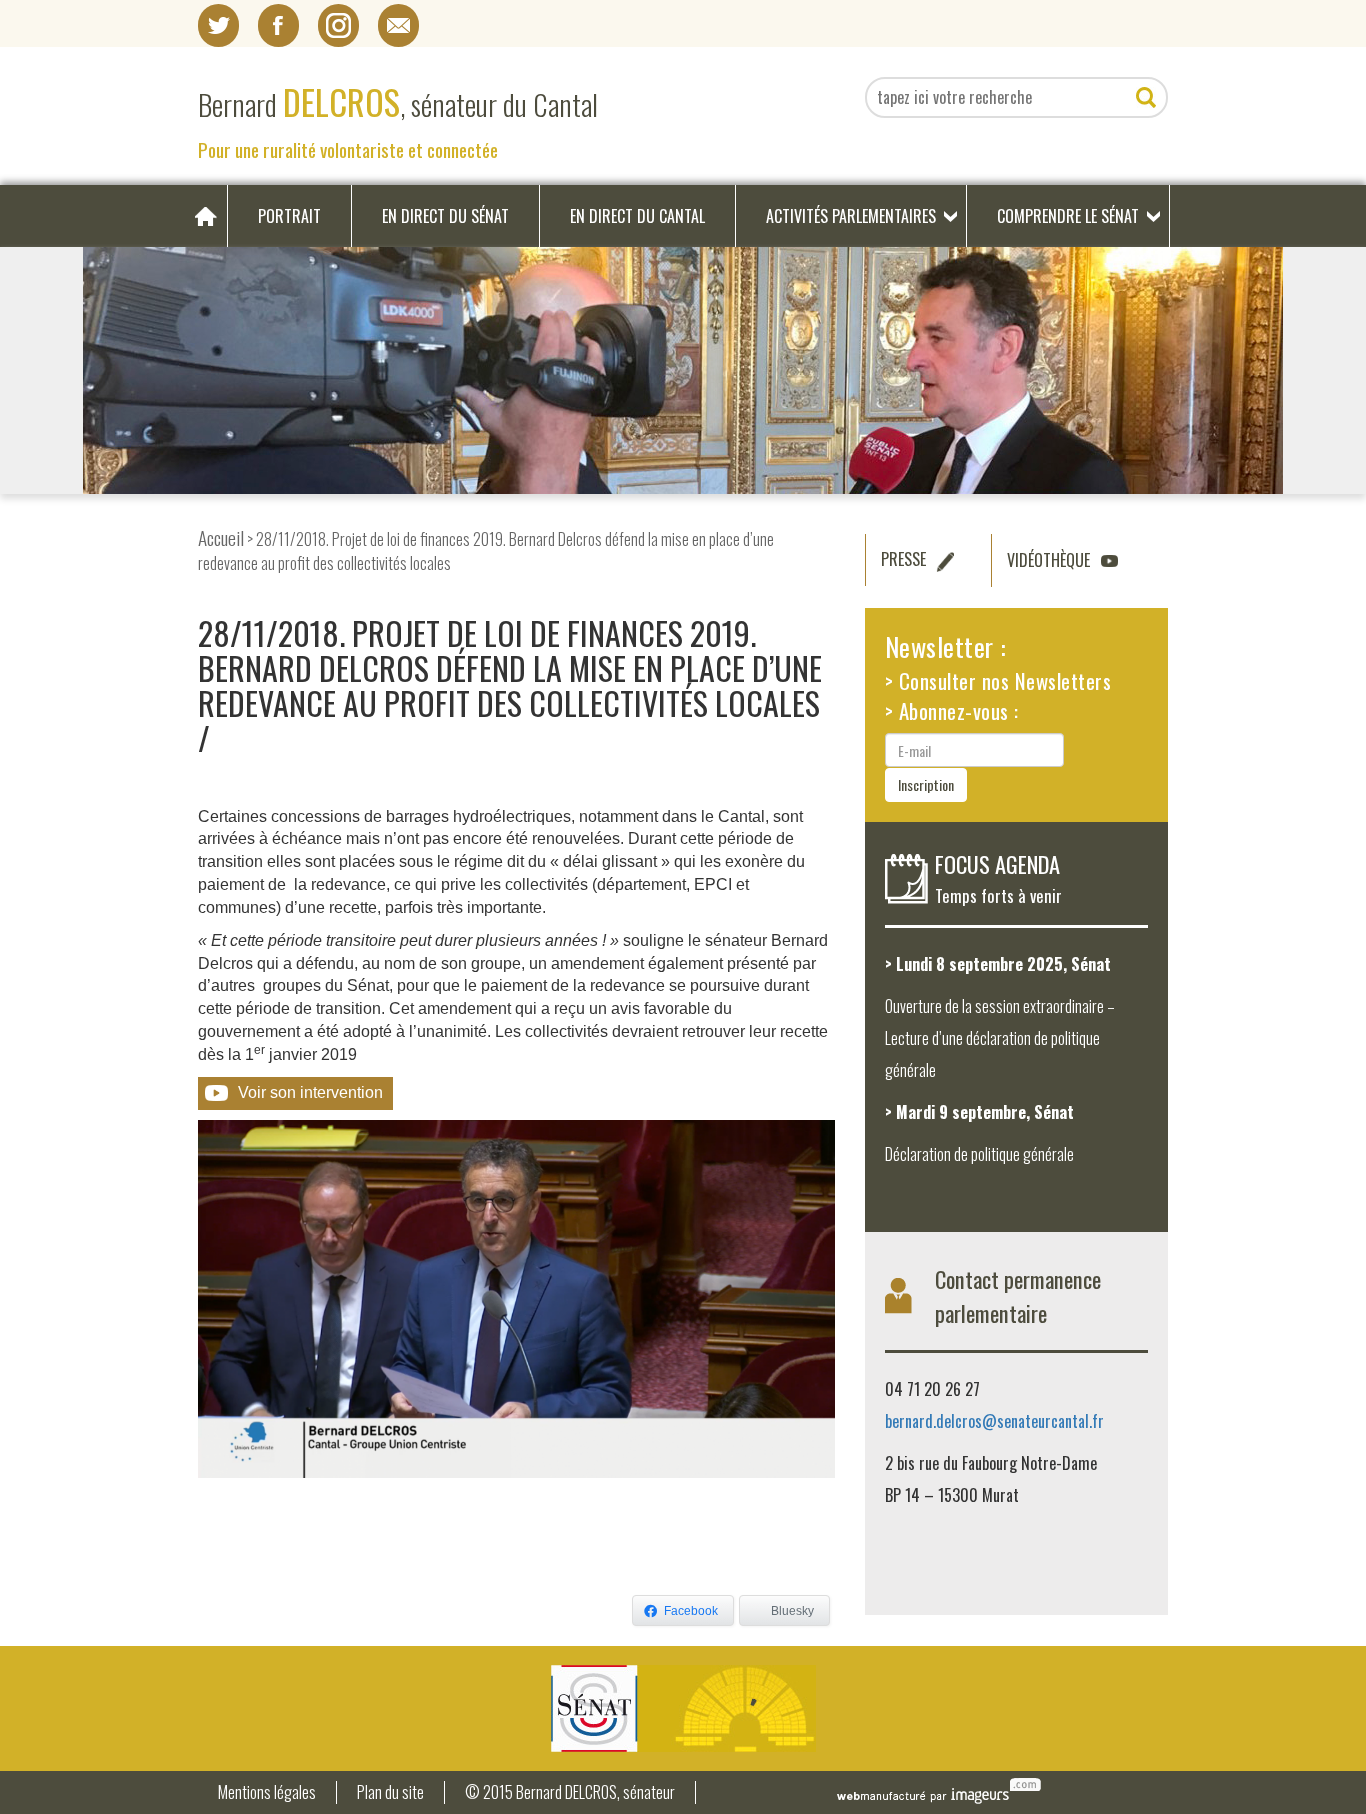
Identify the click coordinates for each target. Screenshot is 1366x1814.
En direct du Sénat (445, 216)
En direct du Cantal (637, 216)
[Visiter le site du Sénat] (683, 1708)
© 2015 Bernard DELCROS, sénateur (570, 1792)
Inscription (926, 784)
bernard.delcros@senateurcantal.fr (994, 1421)
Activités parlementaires (851, 216)
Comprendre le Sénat (1068, 216)
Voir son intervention (310, 1092)
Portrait (289, 216)
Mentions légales (267, 1792)
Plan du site (390, 1792)
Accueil (221, 537)
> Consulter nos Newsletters (998, 680)
